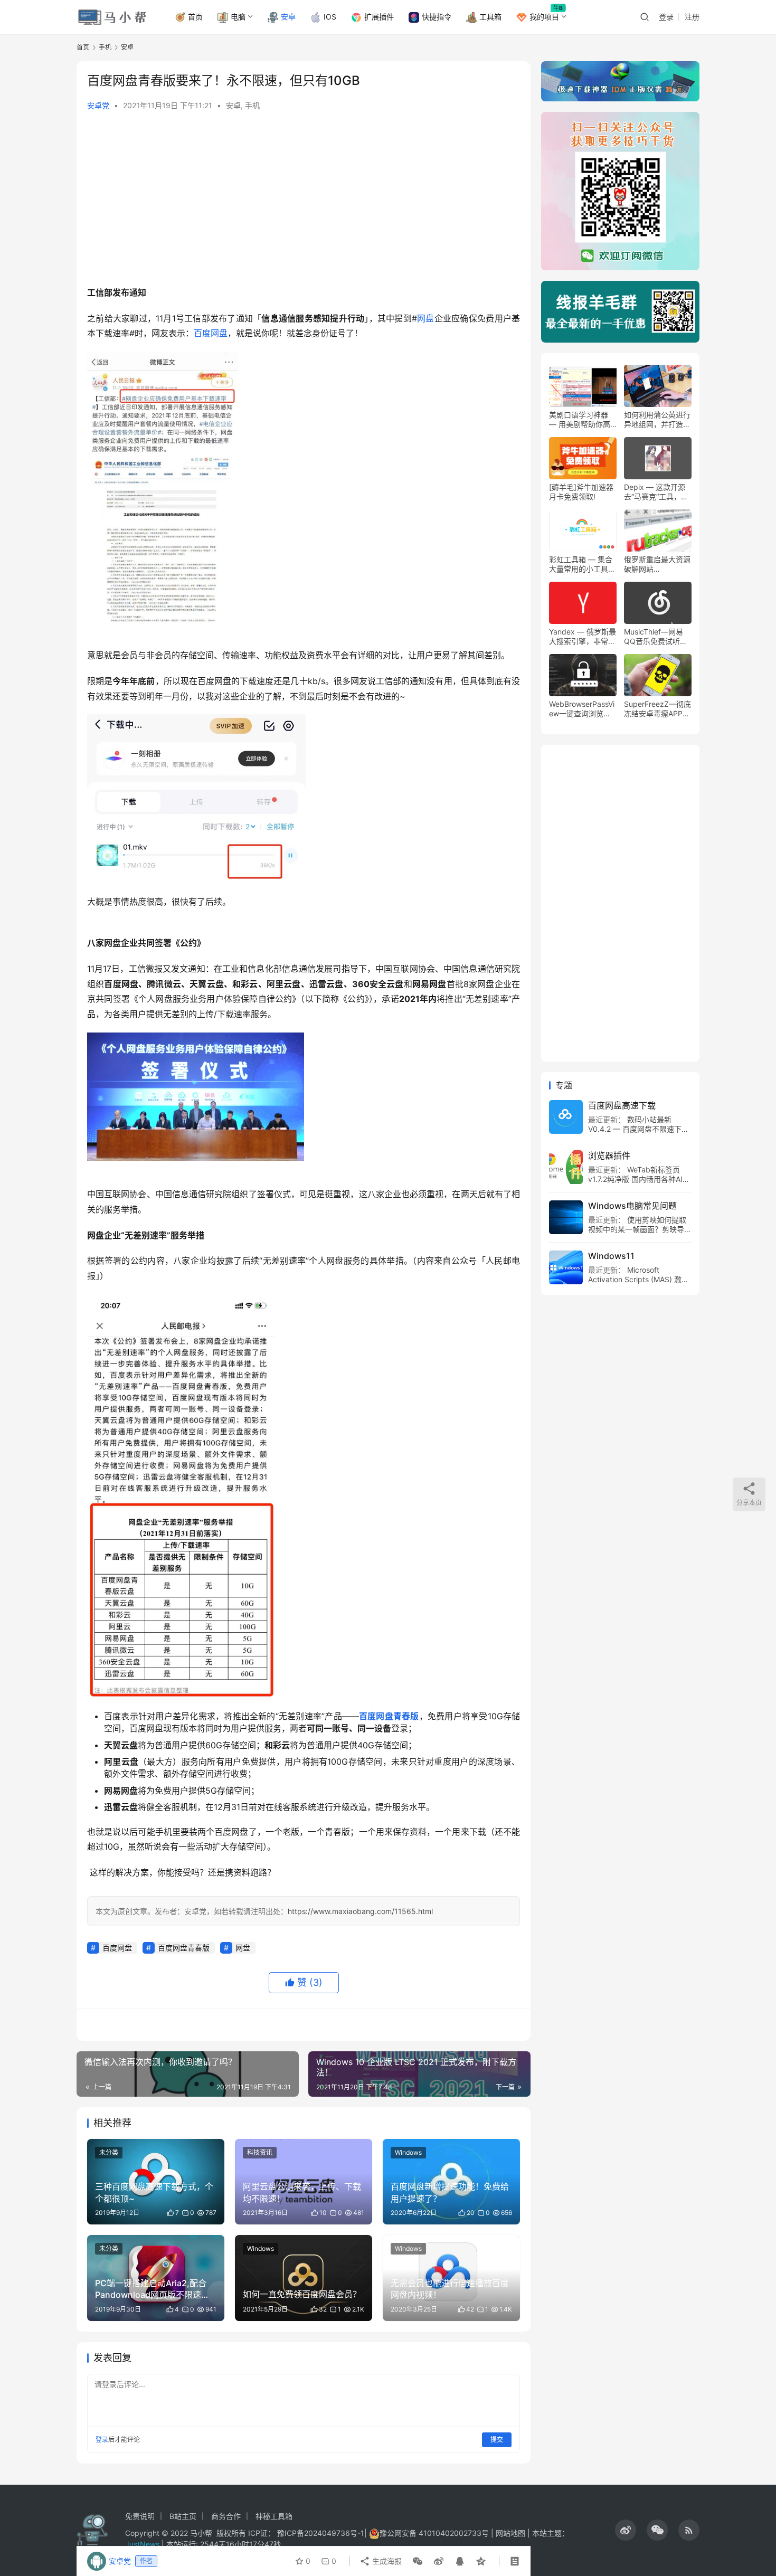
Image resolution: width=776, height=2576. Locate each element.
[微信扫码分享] (418, 2561)
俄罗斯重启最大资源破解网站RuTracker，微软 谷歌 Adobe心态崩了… (657, 564)
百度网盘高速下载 (622, 1105)
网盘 (426, 318)
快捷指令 (437, 17)
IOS (330, 17)
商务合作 (226, 2516)
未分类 (109, 2152)
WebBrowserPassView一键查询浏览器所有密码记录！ (582, 709)
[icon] (626, 2530)
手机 (252, 105)
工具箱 (490, 17)
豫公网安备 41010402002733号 (435, 2533)
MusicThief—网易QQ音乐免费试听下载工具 (656, 637)
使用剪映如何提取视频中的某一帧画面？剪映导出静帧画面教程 (640, 1229)
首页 (195, 17)
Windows (408, 2152)
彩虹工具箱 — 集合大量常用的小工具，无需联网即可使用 (582, 564)
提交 (497, 2440)
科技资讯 (260, 2152)
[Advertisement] (304, 201)
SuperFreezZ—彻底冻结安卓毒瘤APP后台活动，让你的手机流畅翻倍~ (657, 709)
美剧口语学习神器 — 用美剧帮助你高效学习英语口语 (580, 420)
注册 (692, 17)
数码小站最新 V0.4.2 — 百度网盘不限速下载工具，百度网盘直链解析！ (638, 1129)
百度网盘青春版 (389, 1716)
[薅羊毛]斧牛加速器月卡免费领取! (581, 492)
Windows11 (611, 1256)
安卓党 (98, 105)
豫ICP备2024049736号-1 (321, 2533)
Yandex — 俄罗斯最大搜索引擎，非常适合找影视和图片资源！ (583, 637)
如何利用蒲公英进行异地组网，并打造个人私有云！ (657, 420)
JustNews (143, 2544)
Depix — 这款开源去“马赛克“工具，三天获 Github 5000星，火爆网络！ (656, 492)
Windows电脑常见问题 (632, 1206)
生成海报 (386, 2561)
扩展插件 (379, 17)
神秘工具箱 (274, 2516)
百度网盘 (211, 333)
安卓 (288, 17)
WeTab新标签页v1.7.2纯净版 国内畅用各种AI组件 (639, 1179)
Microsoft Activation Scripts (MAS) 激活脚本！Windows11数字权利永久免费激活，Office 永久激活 (638, 1284)
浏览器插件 (609, 1156)
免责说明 (140, 2516)
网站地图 (510, 2533)
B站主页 (183, 2516)
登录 (666, 17)
